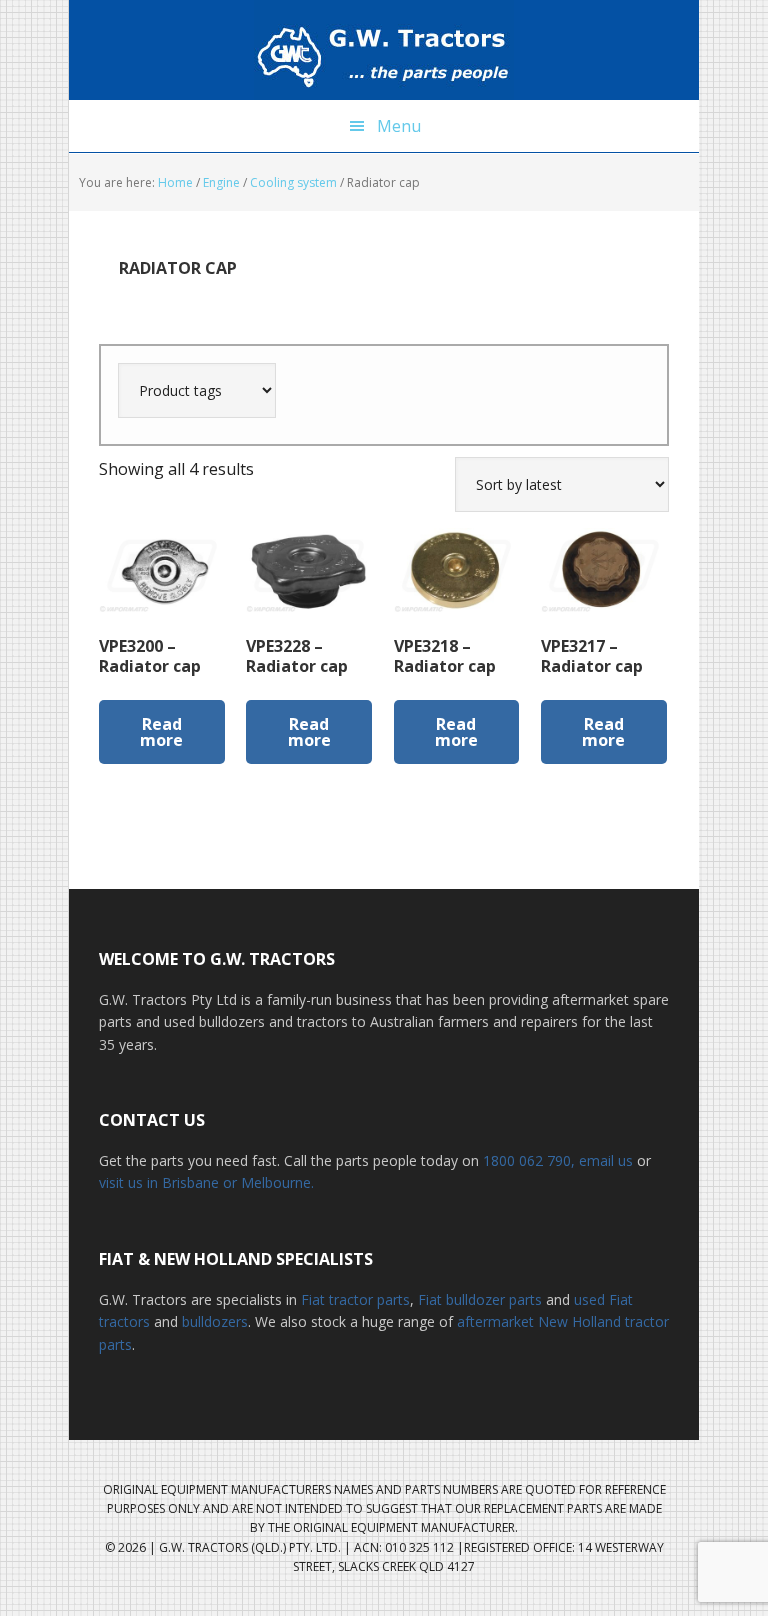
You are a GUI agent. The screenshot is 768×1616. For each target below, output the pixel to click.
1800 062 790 (527, 1160)
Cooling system (293, 182)
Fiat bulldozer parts (480, 1299)
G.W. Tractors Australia (384, 50)
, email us (604, 1160)
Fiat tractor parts (355, 1299)
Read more (161, 732)
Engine (221, 182)
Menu (399, 126)
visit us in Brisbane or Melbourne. (206, 1182)
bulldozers (215, 1321)
